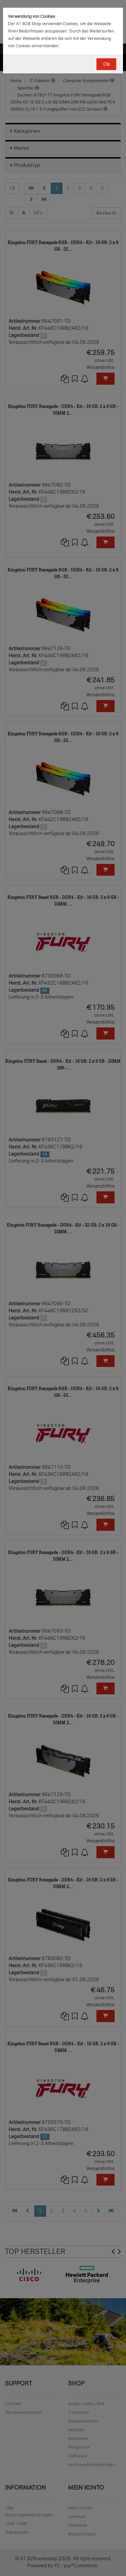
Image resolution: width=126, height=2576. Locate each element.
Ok (106, 64)
